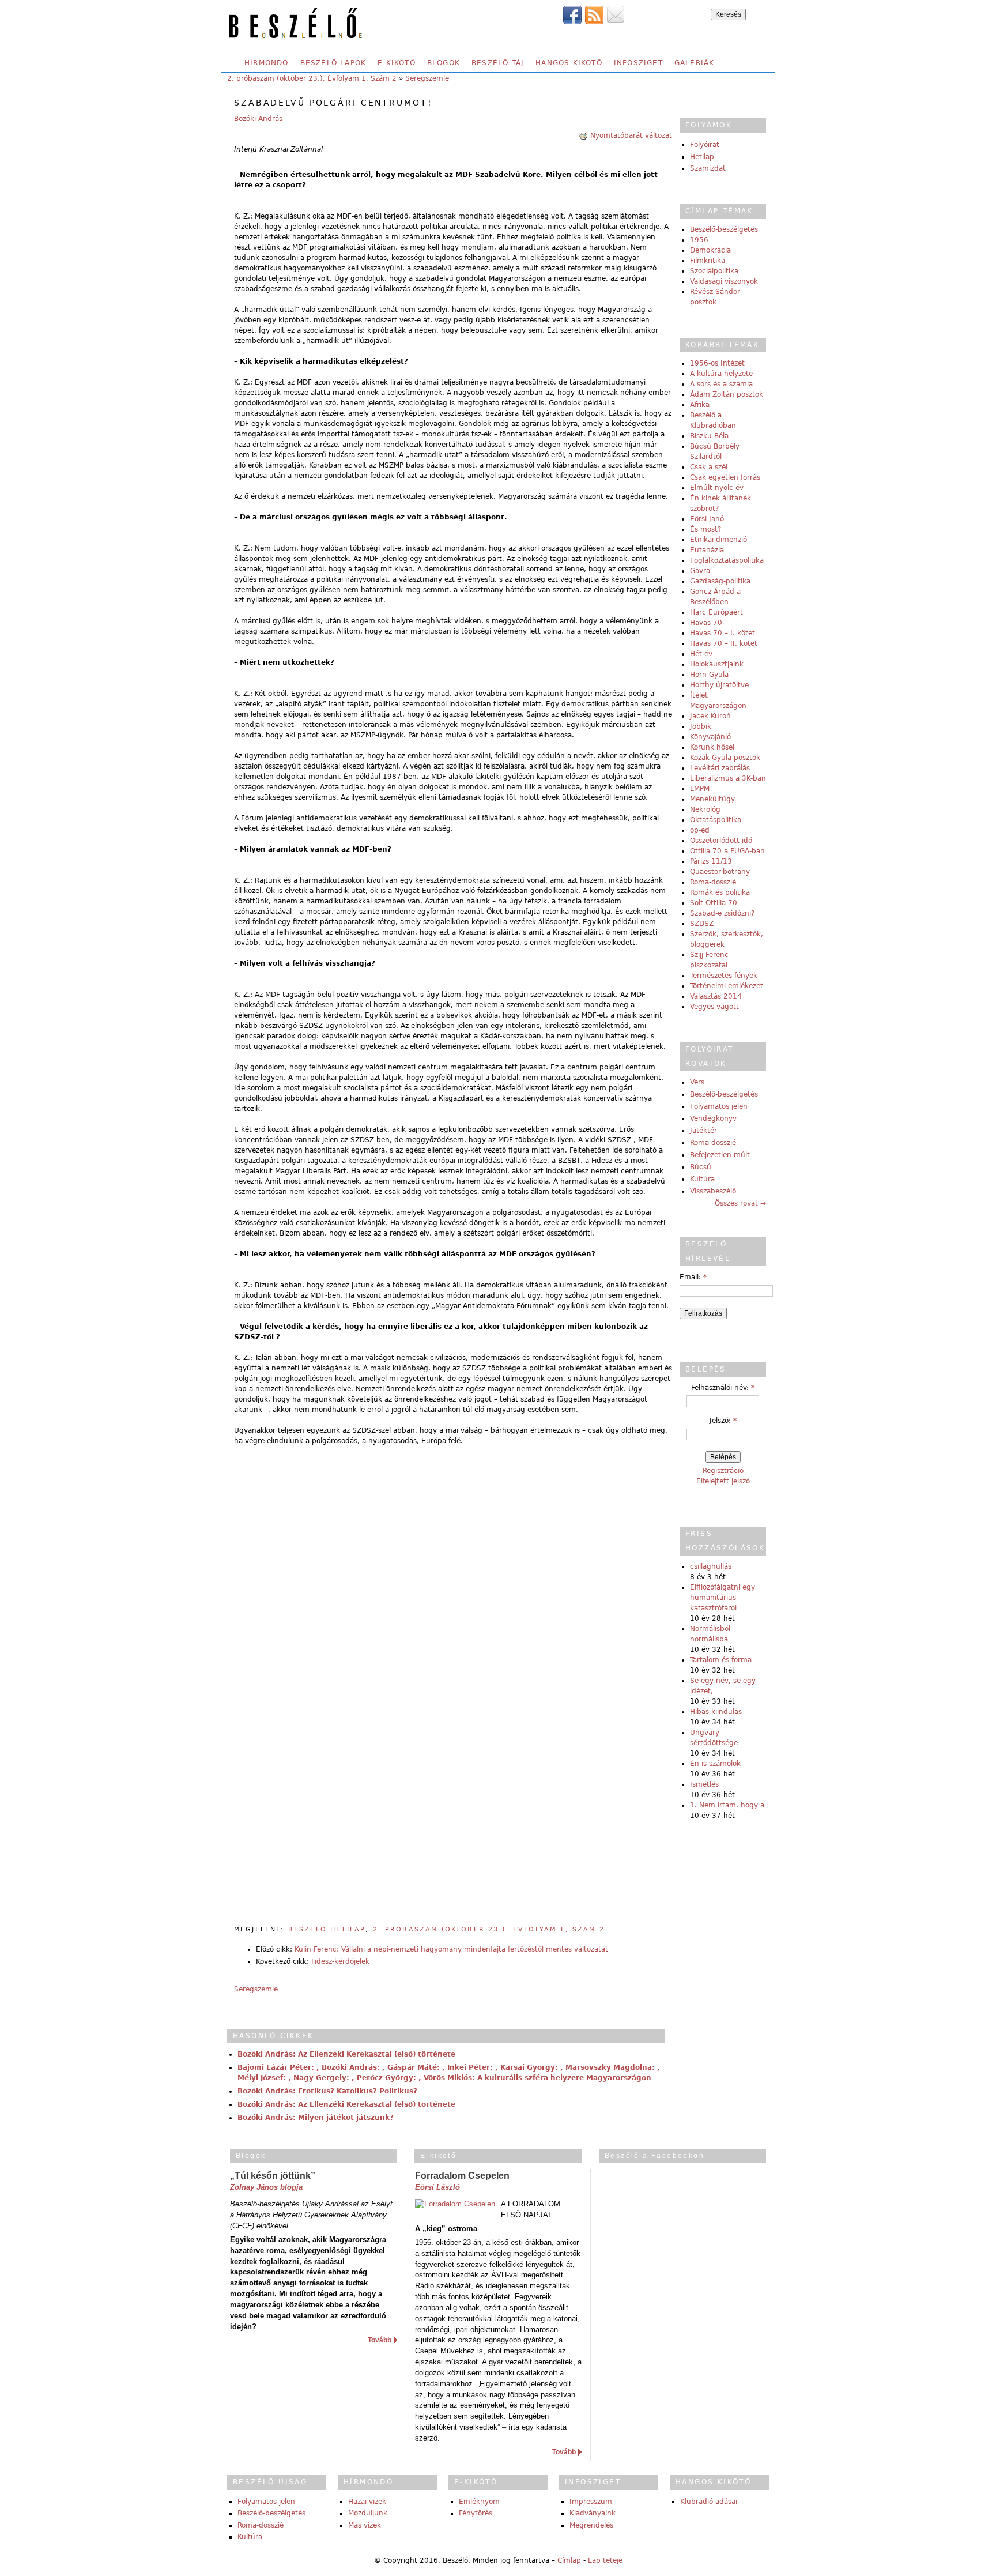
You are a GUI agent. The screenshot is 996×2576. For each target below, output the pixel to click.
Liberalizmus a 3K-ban (728, 778)
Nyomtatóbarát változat (631, 135)
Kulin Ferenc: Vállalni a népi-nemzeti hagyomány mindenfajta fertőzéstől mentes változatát (451, 1949)
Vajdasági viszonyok (724, 281)
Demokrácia (710, 250)
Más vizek (365, 2525)
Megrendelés (591, 2525)
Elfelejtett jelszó (723, 1481)
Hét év (701, 654)
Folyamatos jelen (719, 1106)
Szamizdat (708, 168)
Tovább (380, 2340)
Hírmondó (267, 63)
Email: (693, 1277)
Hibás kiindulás (716, 1712)
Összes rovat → (740, 1203)
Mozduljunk (368, 2513)
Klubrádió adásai (709, 2502)
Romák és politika (720, 892)
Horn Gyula (709, 675)
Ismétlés (704, 1784)
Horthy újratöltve (719, 685)
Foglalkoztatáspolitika (727, 560)
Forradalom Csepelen (462, 2176)
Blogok (444, 63)
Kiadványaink (593, 2513)
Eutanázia (707, 550)
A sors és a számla (721, 384)
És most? (705, 529)
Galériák (695, 63)
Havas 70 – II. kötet (724, 643)
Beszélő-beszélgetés (724, 229)
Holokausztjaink (717, 664)
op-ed (700, 830)
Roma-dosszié (713, 882)
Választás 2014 (716, 996)
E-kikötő (397, 63)
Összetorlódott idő (721, 841)
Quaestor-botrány (720, 872)
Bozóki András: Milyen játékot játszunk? (316, 2118)
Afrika (700, 405)
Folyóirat (705, 145)
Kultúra (702, 1179)
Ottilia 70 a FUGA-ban (727, 851)
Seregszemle (427, 78)
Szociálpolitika (714, 271)
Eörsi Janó (707, 519)
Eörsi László (437, 2187)
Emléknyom (479, 2502)
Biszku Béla (709, 436)
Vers (697, 1082)
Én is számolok (715, 1764)
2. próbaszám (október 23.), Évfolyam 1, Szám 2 (312, 78)
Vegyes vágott (714, 1007)
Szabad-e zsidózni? (722, 913)
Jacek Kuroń (710, 716)
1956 (699, 240)
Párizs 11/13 (711, 861)
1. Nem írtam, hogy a (727, 1805)
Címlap (569, 2560)
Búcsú (701, 1167)
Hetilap (702, 157)
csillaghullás (711, 1566)
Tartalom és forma (721, 1660)
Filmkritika (708, 261)
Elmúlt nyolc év (717, 488)
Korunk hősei (712, 747)
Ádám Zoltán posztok (727, 394)
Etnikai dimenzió (718, 540)
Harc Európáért (716, 612)
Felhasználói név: (723, 1388)
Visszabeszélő (713, 1191)
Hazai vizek (367, 2502)
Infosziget (638, 63)
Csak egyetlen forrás (725, 477)
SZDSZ (702, 924)
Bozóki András (258, 119)
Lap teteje (605, 2560)
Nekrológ (705, 809)
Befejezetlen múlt (720, 1155)
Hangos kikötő (569, 63)
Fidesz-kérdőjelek (340, 1961)
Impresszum (591, 2502)
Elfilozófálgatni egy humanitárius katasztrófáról (723, 1598)
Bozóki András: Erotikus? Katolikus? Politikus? (327, 2091)
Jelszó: (723, 1421)
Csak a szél (709, 467)
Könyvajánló (710, 737)
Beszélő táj (498, 63)
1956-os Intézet (717, 363)
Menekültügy (712, 799)
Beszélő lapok (333, 63)
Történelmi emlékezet (727, 986)
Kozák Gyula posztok (725, 758)
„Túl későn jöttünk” (273, 2176)
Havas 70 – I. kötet (723, 633)
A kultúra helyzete (721, 374)
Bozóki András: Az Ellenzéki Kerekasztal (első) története (346, 2054)
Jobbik (701, 726)
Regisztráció (723, 1471)
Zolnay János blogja (266, 2187)
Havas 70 (706, 623)
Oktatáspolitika (716, 820)
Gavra (700, 571)
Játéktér (703, 1131)
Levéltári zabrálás (720, 768)
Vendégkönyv (713, 1118)
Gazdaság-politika (720, 581)
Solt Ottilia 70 (714, 903)
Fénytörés (476, 2513)
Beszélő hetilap (327, 1929)
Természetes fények (724, 976)
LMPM (700, 789)
